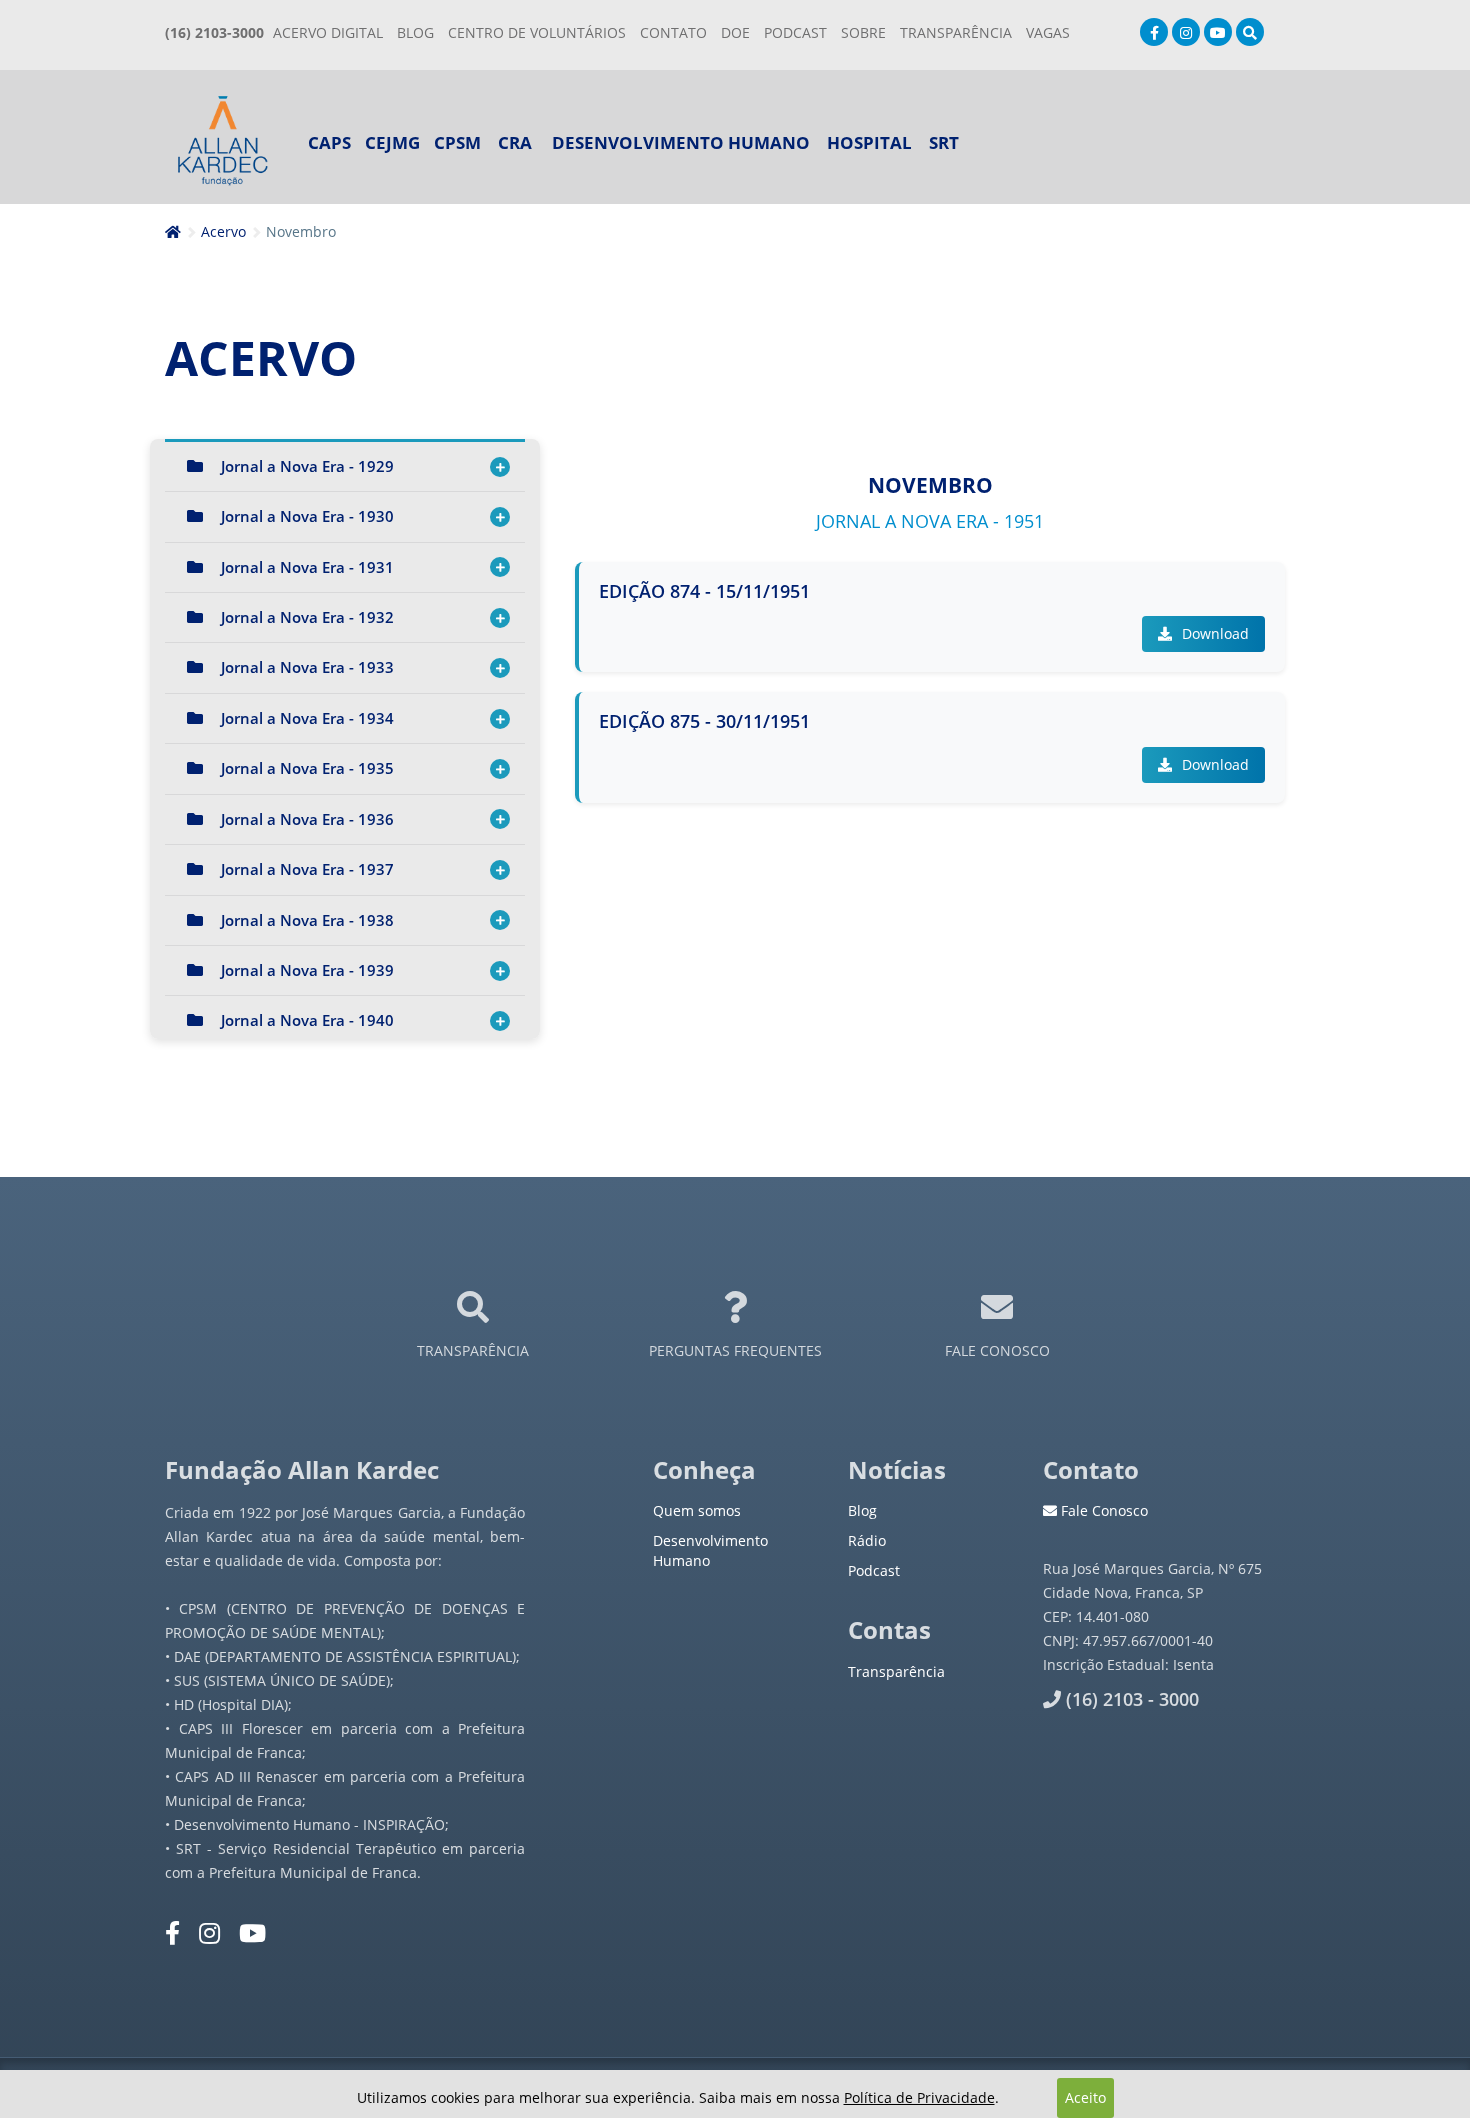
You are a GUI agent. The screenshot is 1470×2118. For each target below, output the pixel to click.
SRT (944, 142)
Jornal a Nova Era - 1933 (307, 667)
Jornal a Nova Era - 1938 (307, 920)
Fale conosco (997, 1350)
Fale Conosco (1102, 1510)
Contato (673, 32)
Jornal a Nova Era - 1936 (307, 819)
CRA (515, 142)
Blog (415, 32)
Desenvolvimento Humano (681, 142)
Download (1213, 633)
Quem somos (697, 1510)
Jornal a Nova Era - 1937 (307, 869)
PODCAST (795, 32)
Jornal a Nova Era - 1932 (307, 617)
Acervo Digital (328, 32)
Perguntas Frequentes (735, 1350)
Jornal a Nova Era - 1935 (307, 768)
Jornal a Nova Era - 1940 (307, 1020)
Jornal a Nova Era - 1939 (307, 970)
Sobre (863, 32)
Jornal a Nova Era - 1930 (307, 516)
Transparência (473, 1350)
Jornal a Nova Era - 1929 (307, 466)
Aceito (1085, 2097)
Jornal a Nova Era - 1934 (307, 718)
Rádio (867, 1540)
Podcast (874, 1570)
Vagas (1048, 32)
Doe (735, 32)
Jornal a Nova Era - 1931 (307, 567)
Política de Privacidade (919, 2097)
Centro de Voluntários (537, 32)
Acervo (223, 231)
